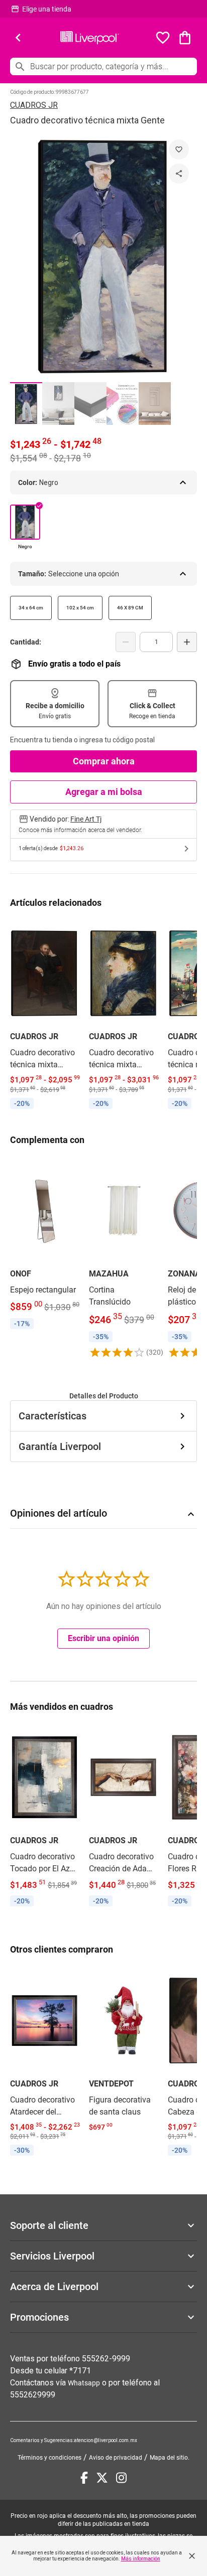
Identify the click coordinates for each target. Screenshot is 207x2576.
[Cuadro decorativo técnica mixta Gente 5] (155, 404)
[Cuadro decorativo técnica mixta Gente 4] (123, 404)
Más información (141, 2559)
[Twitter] (102, 2478)
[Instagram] (121, 2478)
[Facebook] (84, 2478)
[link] (44, 1016)
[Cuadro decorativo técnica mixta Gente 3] (90, 404)
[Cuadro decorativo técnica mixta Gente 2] (58, 404)
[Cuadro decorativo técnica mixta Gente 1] (26, 404)
